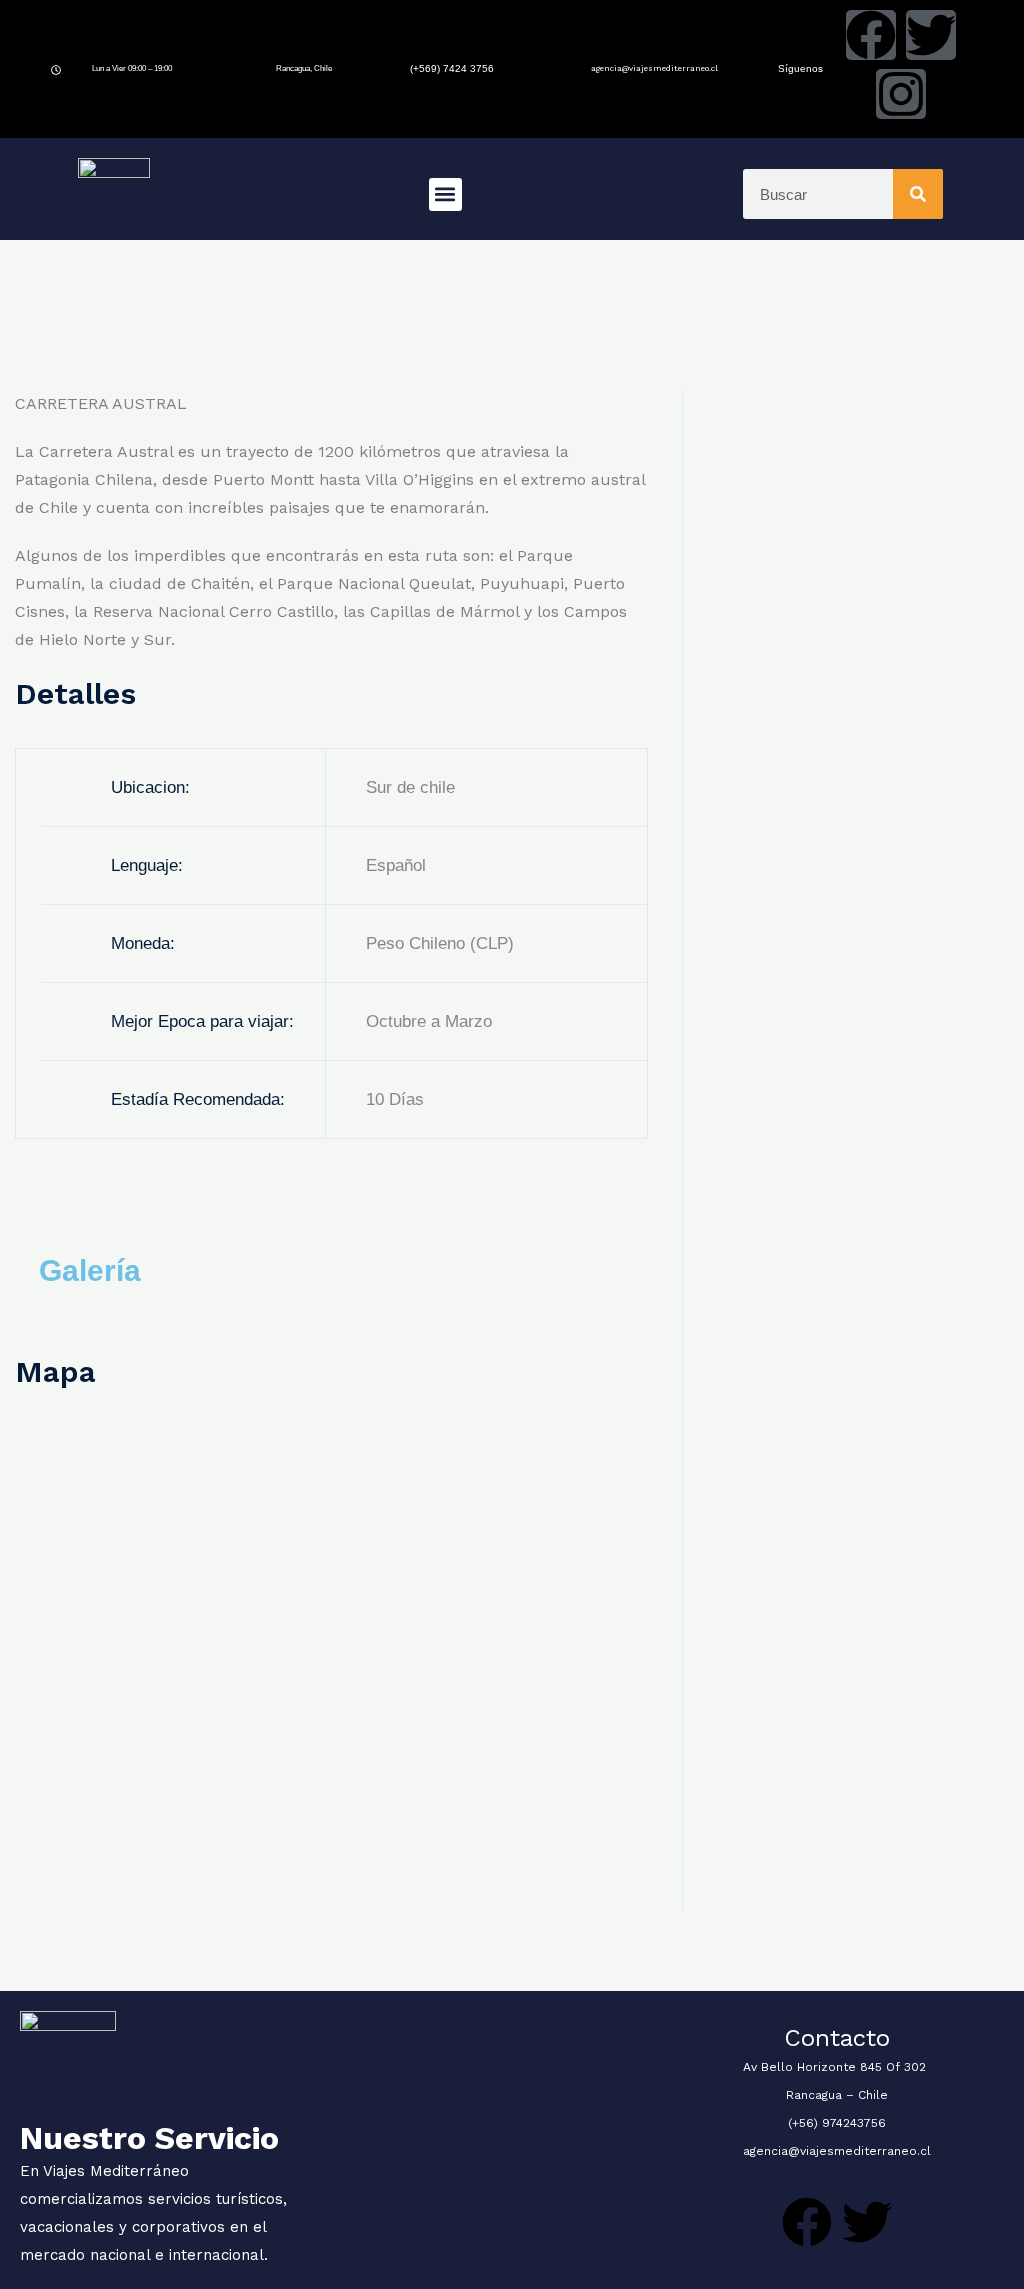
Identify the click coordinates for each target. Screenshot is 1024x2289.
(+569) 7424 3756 (452, 68)
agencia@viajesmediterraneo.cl (654, 68)
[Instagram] (901, 94)
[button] (445, 194)
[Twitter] (931, 35)
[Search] (918, 194)
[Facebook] (871, 35)
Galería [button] (90, 1270)
